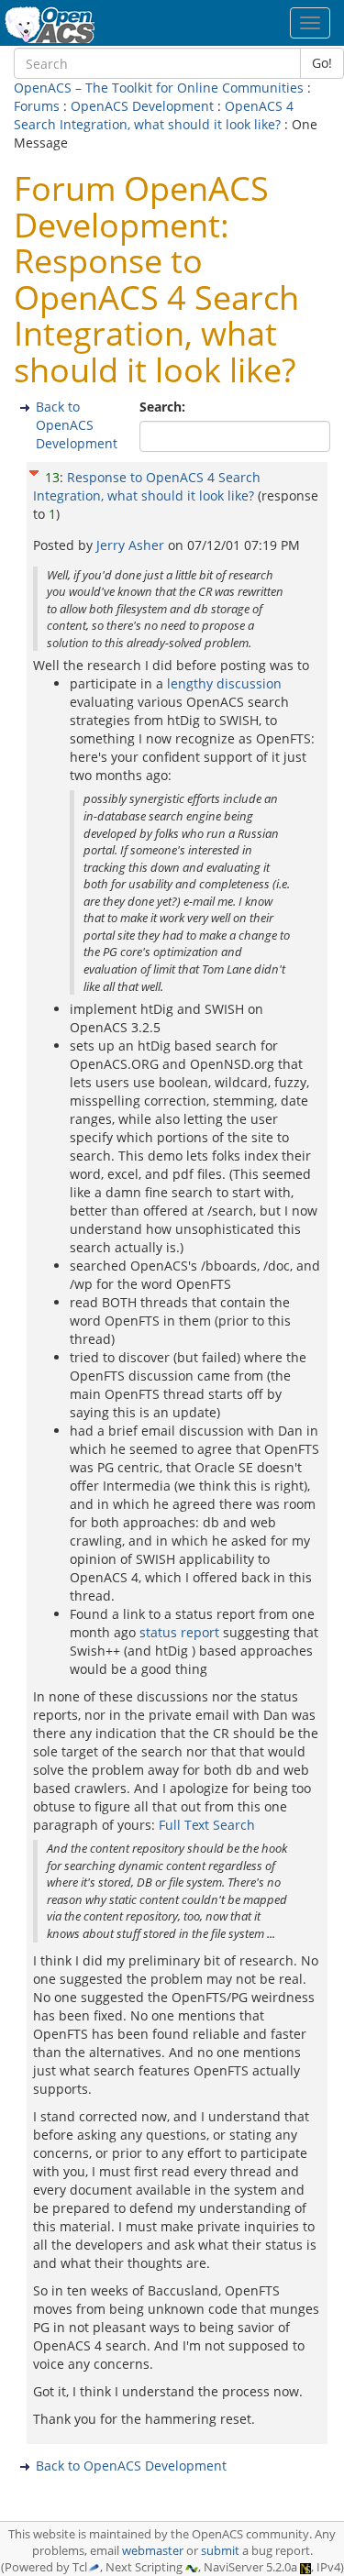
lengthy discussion (224, 683)
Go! (322, 63)
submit (220, 2551)
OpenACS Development (142, 106)
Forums (37, 106)
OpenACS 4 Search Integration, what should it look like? (154, 115)
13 (52, 477)
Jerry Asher (132, 545)
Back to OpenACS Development (77, 425)
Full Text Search (207, 1825)
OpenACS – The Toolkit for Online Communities (159, 88)
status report (179, 1632)
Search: (164, 407)
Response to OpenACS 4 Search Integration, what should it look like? (147, 486)
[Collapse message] (34, 471)
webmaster (153, 2551)
